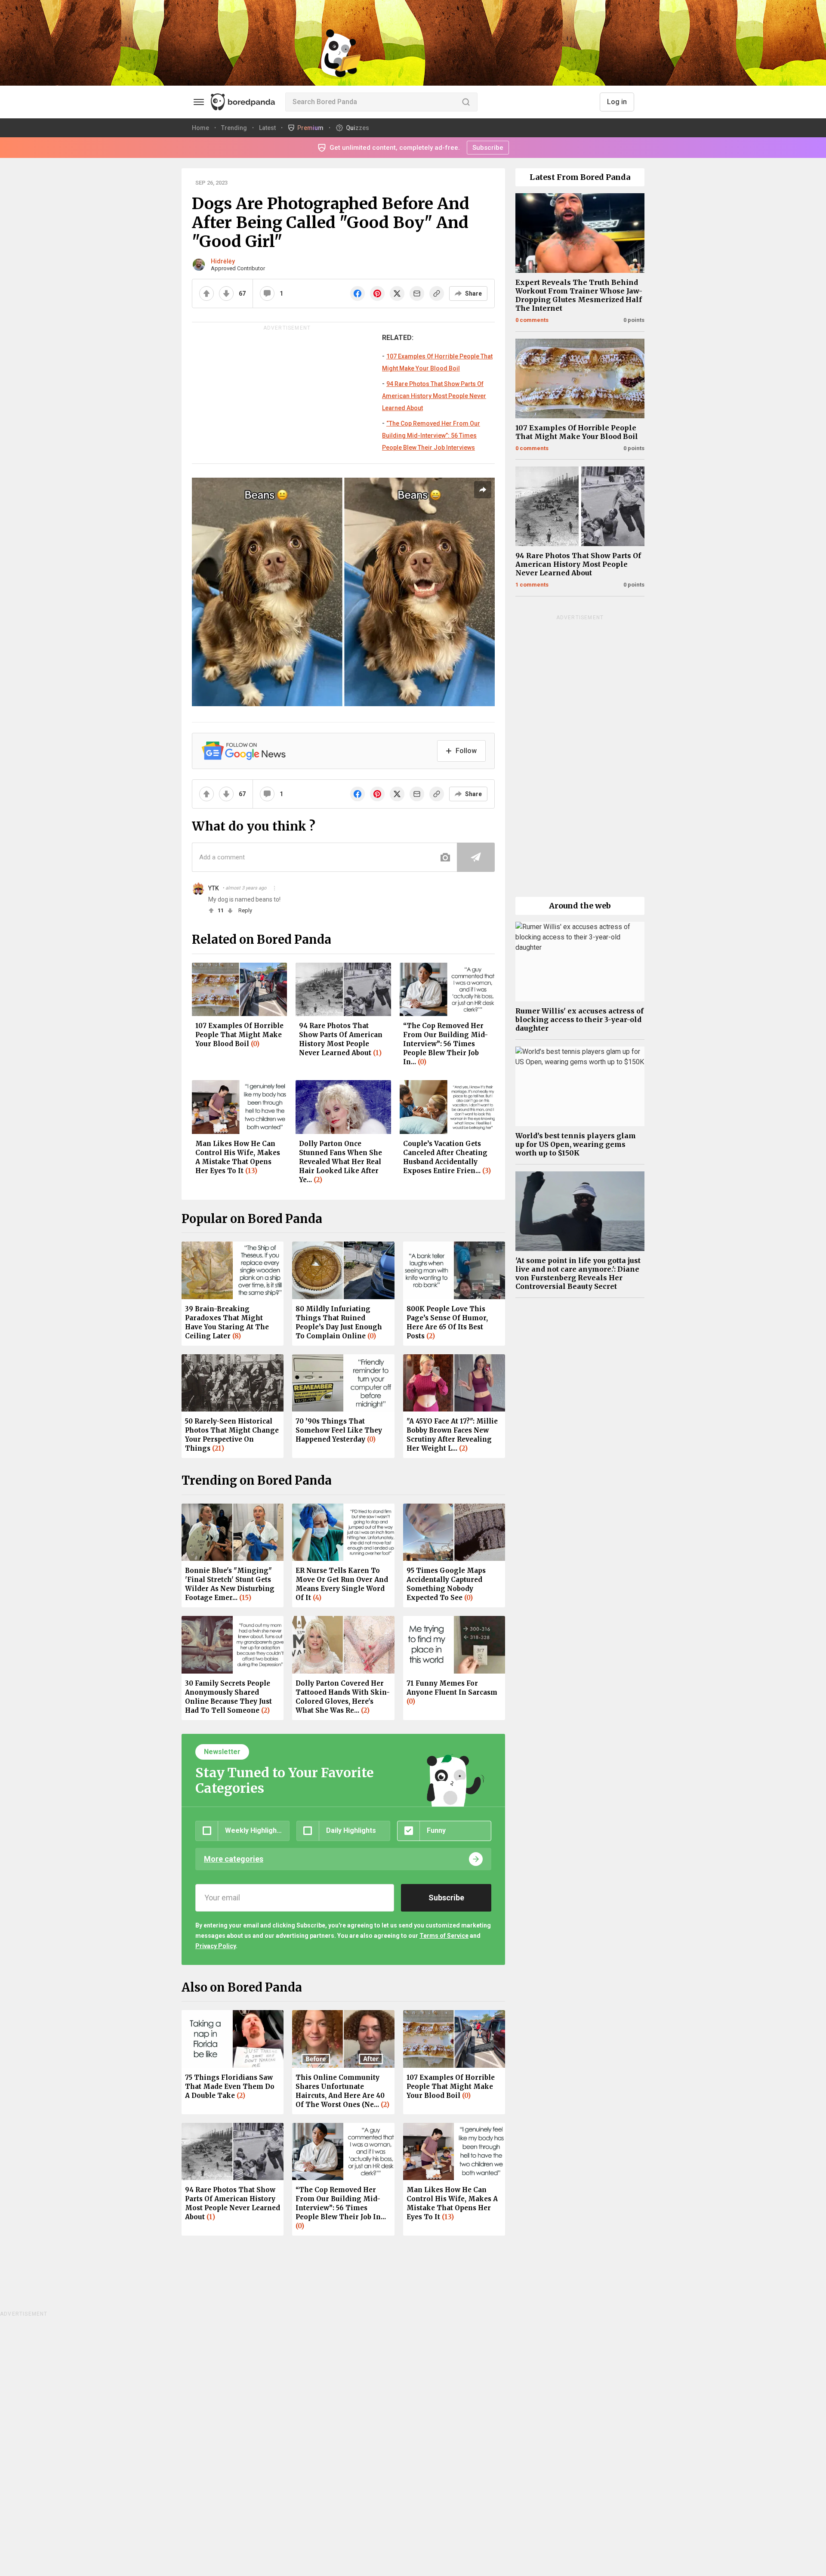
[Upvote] (206, 293)
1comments (532, 585)
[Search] (466, 102)
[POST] (476, 857)
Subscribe (488, 148)
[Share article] (483, 490)
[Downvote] (226, 293)
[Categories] (199, 102)
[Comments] (267, 293)
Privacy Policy (216, 1946)
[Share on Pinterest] (377, 293)
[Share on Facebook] (358, 293)
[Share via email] (417, 293)
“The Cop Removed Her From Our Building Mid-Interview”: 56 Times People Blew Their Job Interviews (431, 436)
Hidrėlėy (223, 261)
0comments (532, 320)
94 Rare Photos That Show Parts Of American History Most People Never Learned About (434, 396)
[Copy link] (437, 293)
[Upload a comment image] (445, 857)
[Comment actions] (274, 888)
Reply (245, 910)
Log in (617, 102)
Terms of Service (444, 1936)
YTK (214, 888)
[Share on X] (397, 293)
